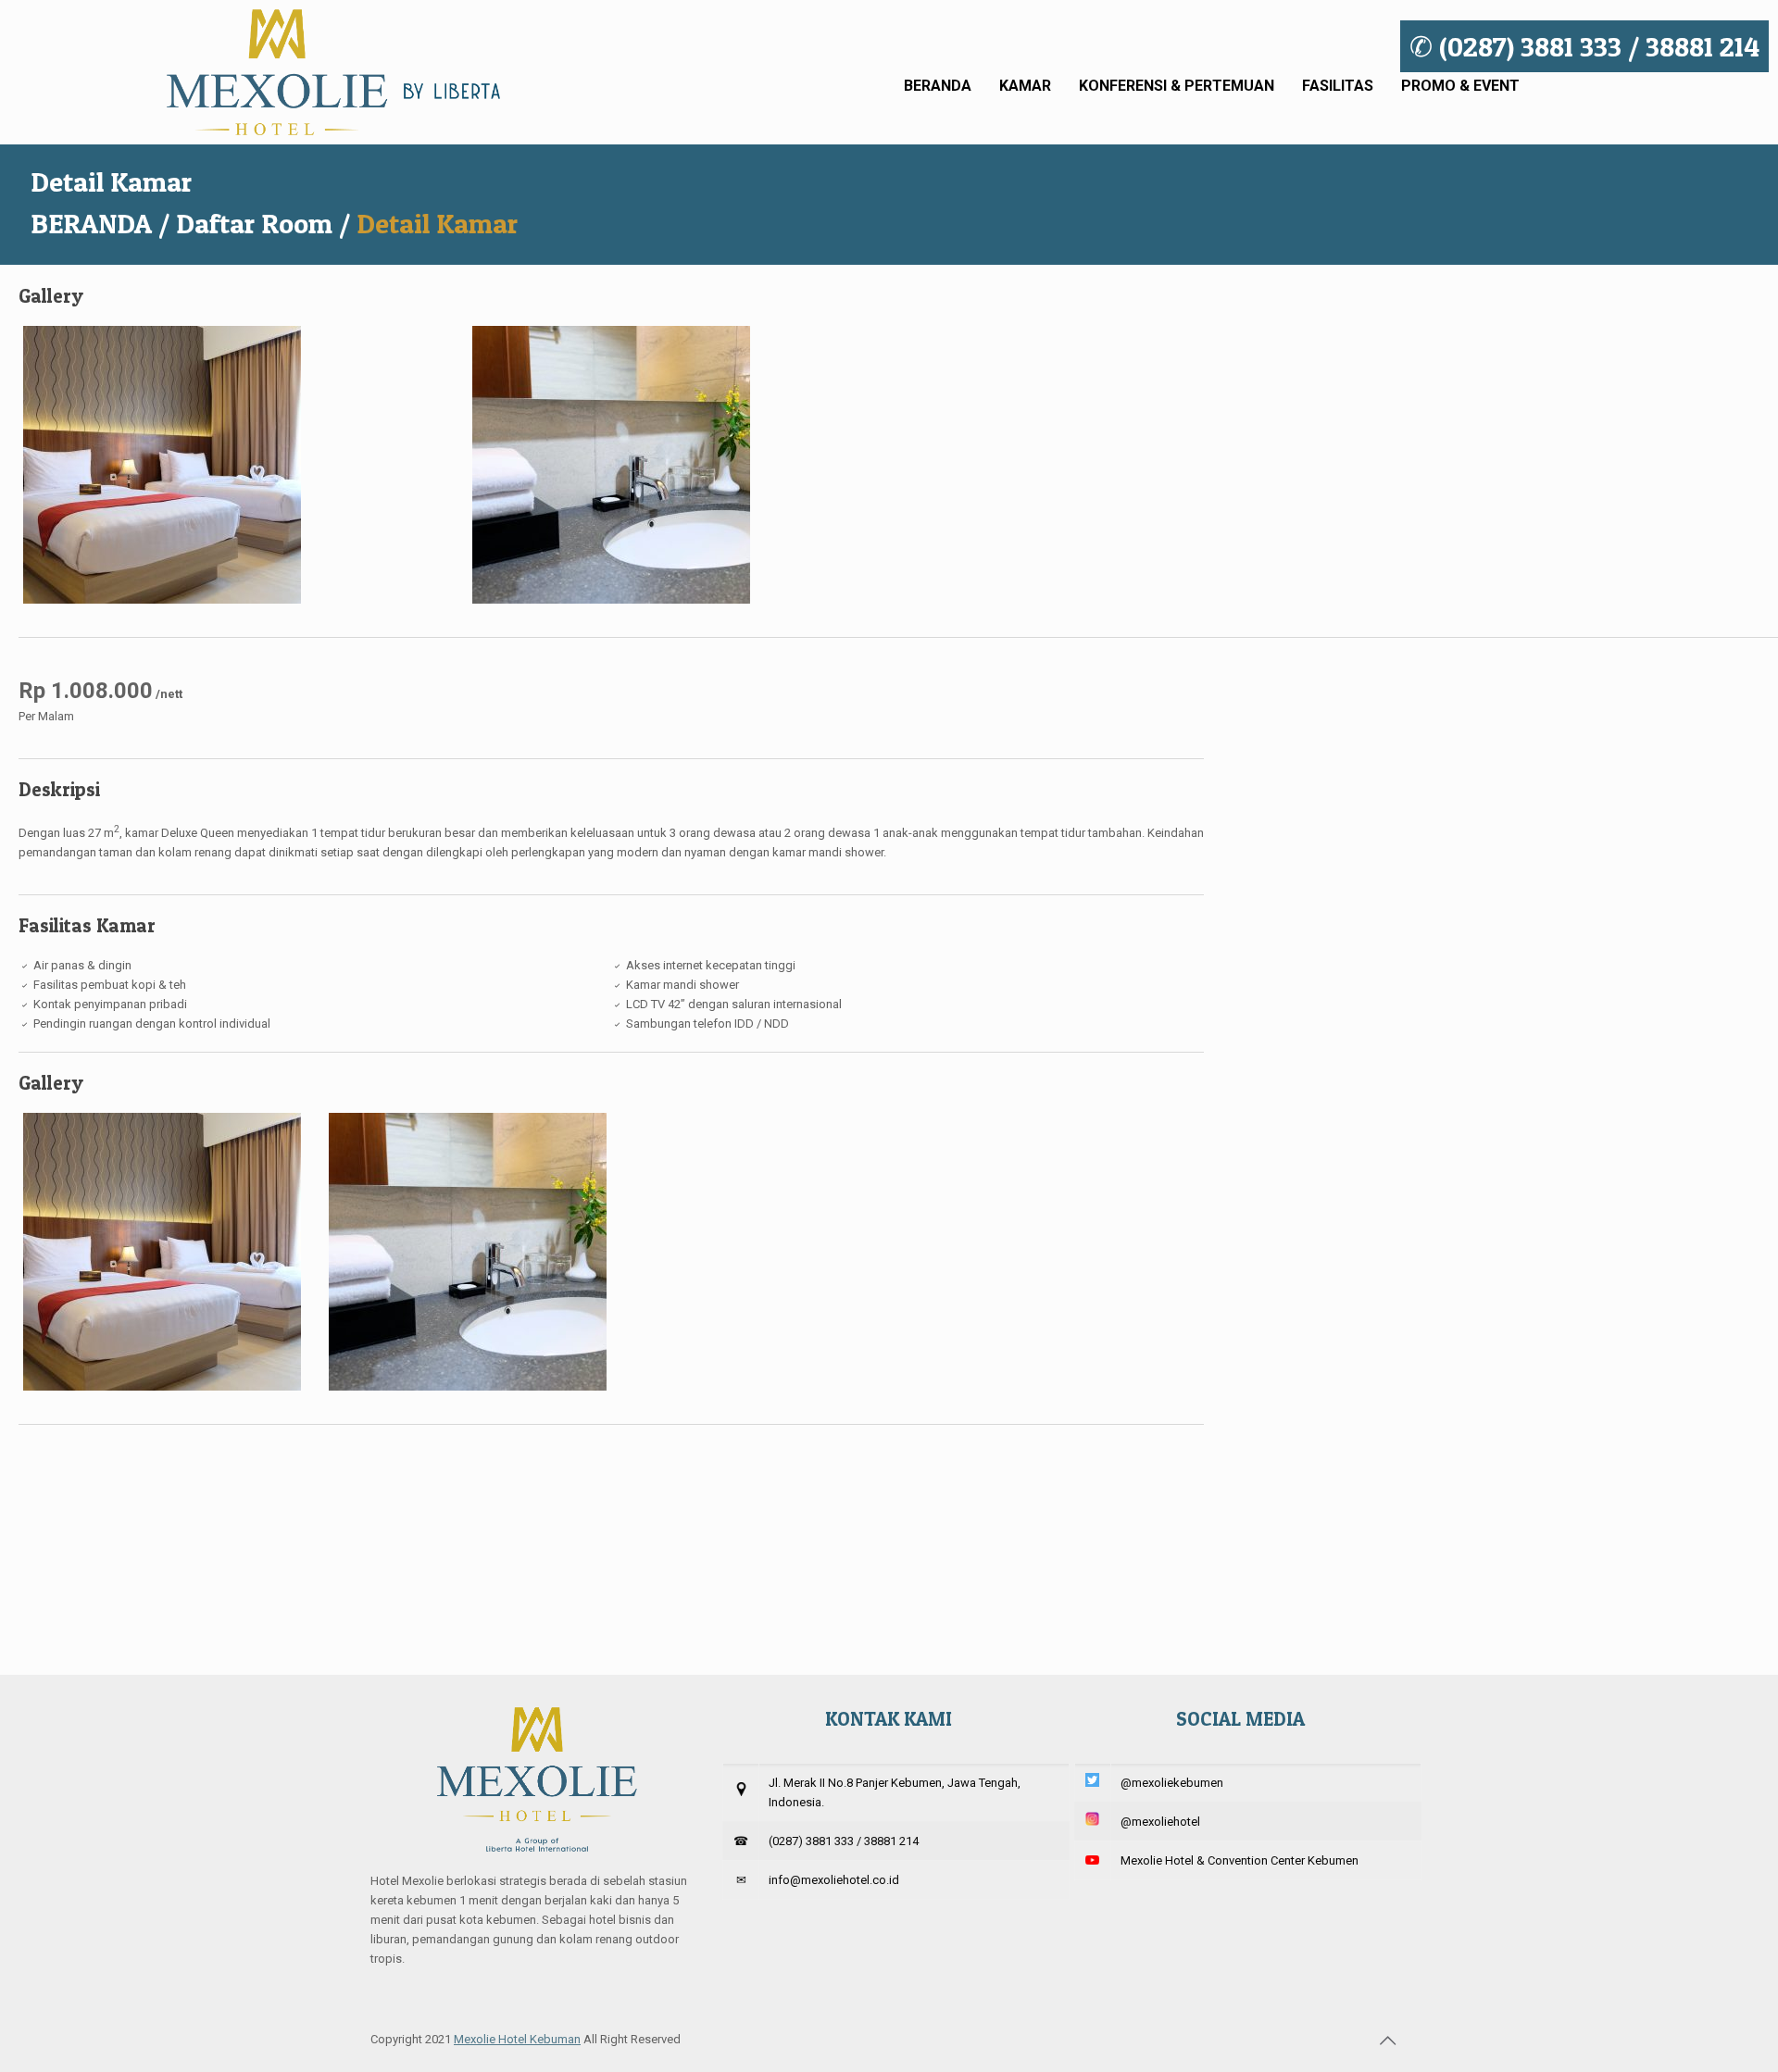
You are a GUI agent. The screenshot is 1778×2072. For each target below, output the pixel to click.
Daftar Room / (263, 223)
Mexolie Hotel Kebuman (517, 2039)
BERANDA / (100, 223)
